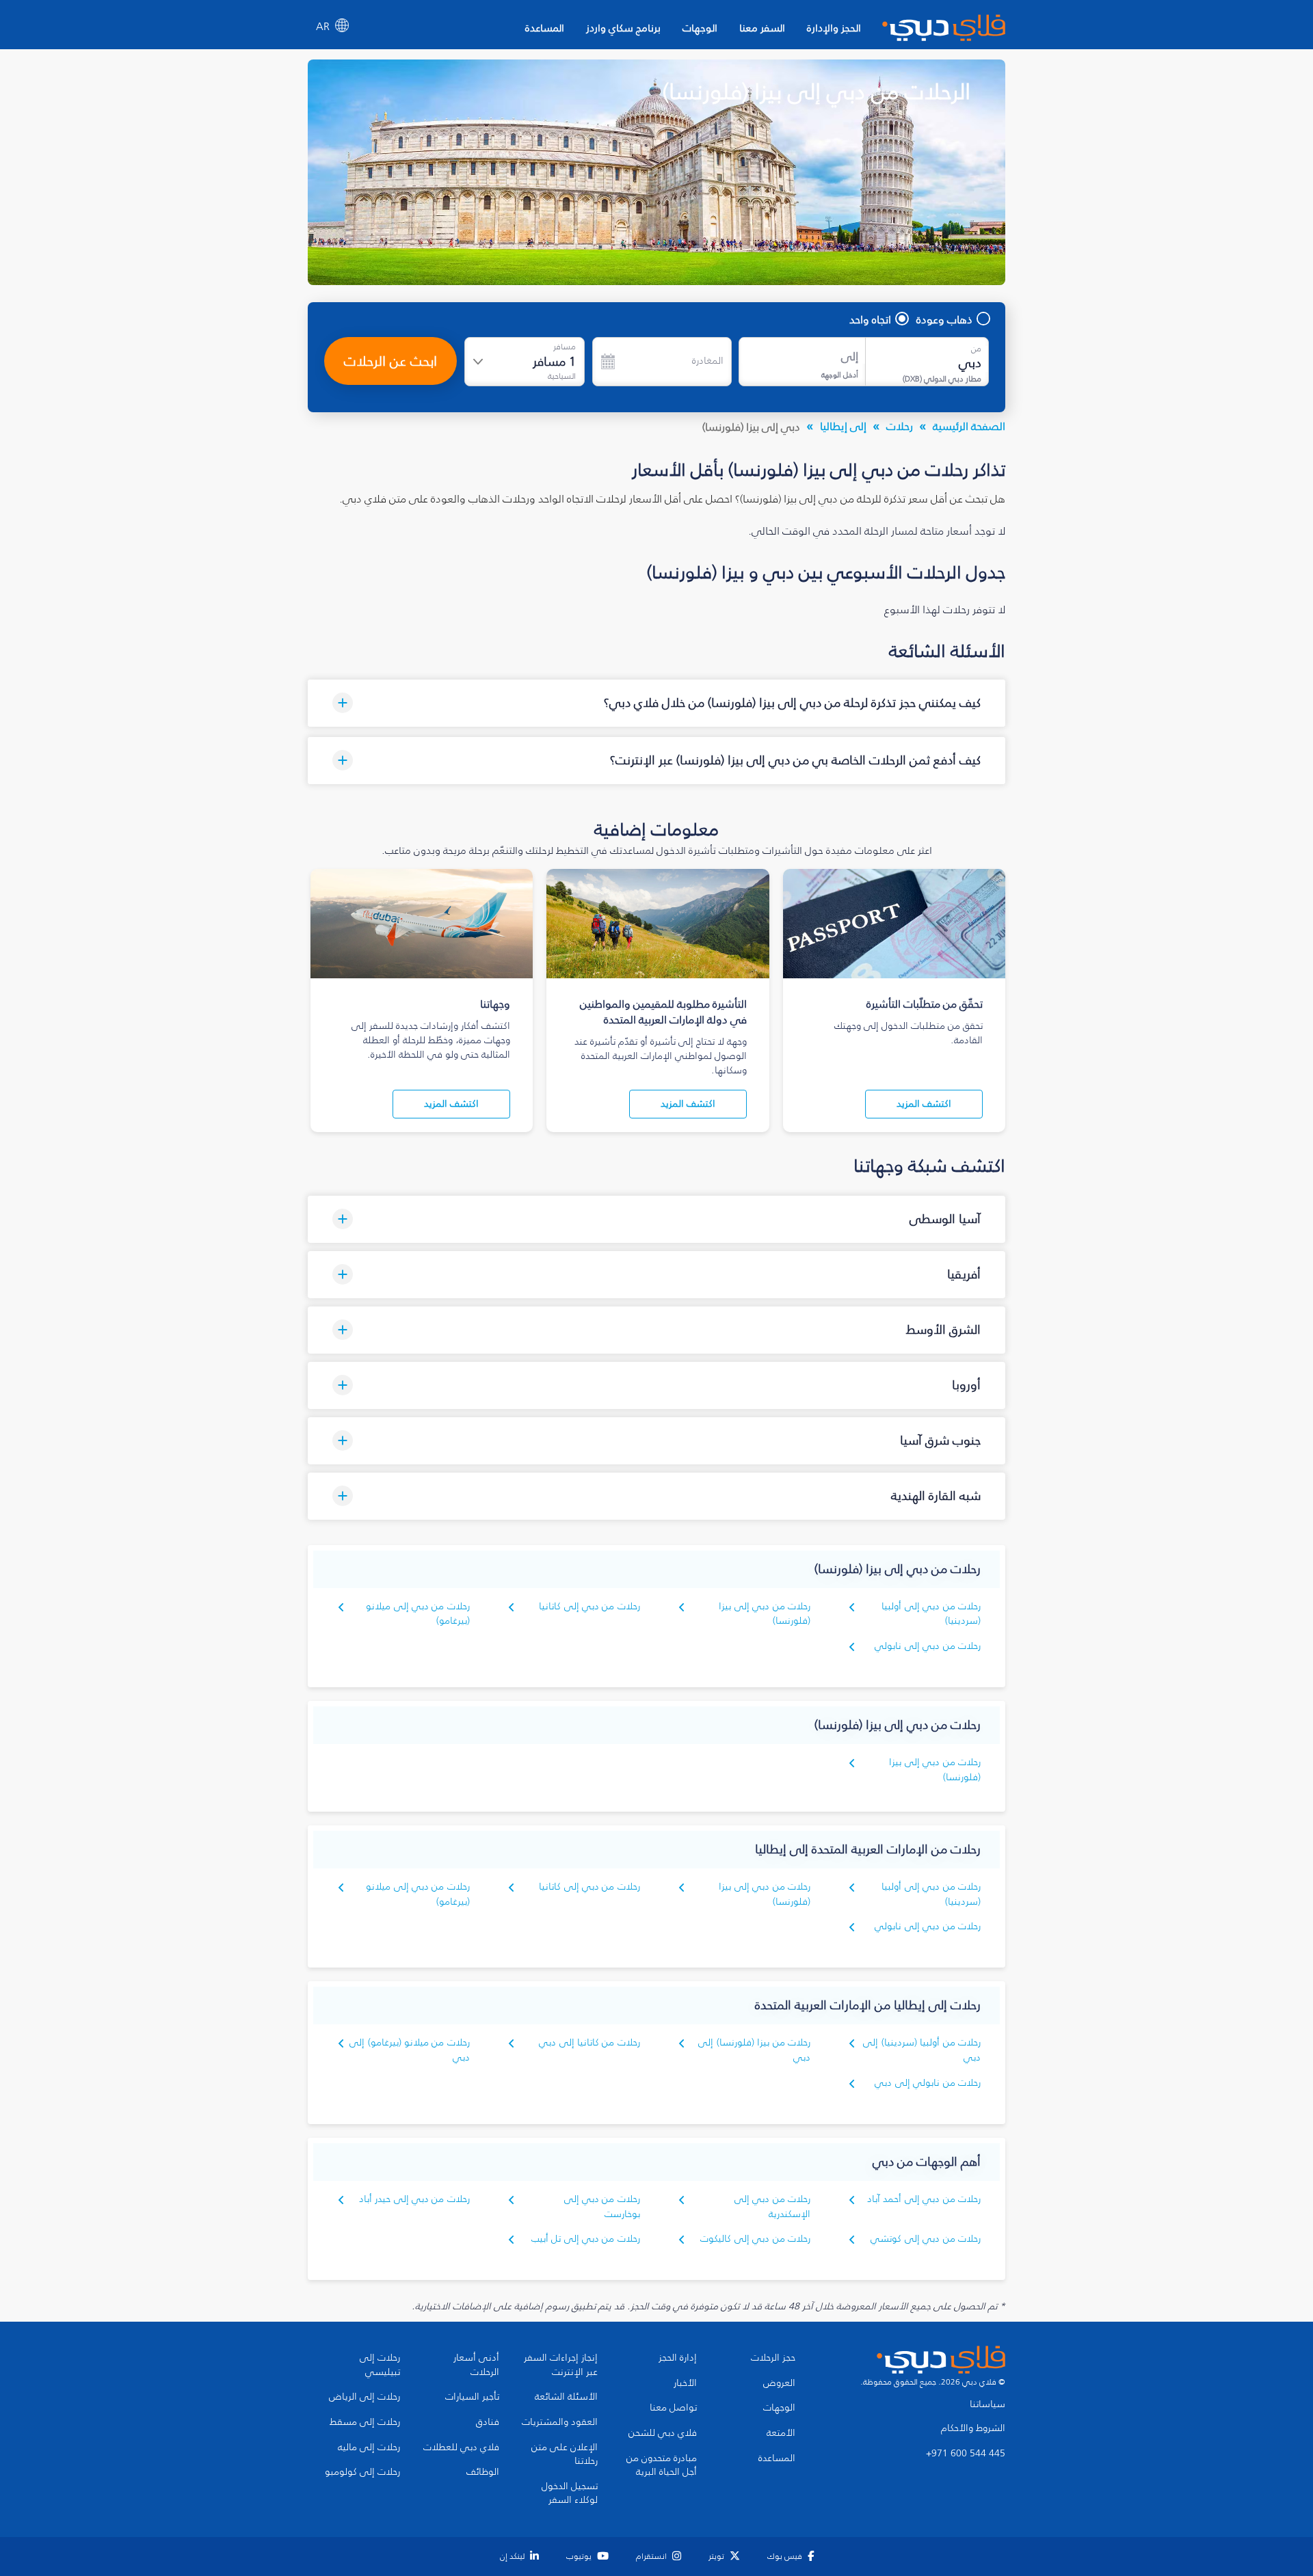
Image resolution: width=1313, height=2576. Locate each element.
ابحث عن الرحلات (390, 361)
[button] (656, 703)
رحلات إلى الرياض (364, 2397)
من (976, 349)
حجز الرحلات (773, 2358)
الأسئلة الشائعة (566, 2397)
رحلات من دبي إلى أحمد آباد (924, 2199)
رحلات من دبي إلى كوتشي (926, 2239)
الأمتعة (781, 2433)
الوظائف (483, 2472)
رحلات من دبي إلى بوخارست (602, 2206)
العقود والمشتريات (560, 2422)
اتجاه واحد (870, 319)
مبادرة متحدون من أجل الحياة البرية (662, 2466)
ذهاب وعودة (944, 319)
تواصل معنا (673, 2408)
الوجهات (700, 28)
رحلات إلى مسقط (365, 2422)
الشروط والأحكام (973, 2428)
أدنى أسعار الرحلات (476, 2365)
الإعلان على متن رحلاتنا (565, 2455)
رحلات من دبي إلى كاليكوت (755, 2239)
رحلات (900, 426)
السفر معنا (762, 28)
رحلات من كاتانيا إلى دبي (589, 2042)
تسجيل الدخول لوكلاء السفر (570, 2494)
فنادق (488, 2422)
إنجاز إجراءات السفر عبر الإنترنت (561, 2365)
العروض (779, 2383)
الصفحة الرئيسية (969, 426)
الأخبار (685, 2383)
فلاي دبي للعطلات (461, 2447)
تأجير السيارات (472, 2397)
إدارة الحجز (678, 2358)
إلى (850, 357)
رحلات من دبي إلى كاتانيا (589, 1606)
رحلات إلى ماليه (369, 2447)
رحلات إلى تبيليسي (380, 2365)
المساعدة (545, 28)
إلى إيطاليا (843, 426)
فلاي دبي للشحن (663, 2433)
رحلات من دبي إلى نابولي (928, 1646)
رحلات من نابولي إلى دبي (928, 2083)
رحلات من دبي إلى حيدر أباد (414, 2199)
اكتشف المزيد (924, 1104)
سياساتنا (987, 2404)
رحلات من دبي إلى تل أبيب (586, 2239)
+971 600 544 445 (966, 2454)
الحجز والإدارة (834, 28)
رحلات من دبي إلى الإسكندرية (772, 2206)
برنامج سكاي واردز (623, 28)
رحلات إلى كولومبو (362, 2472)
